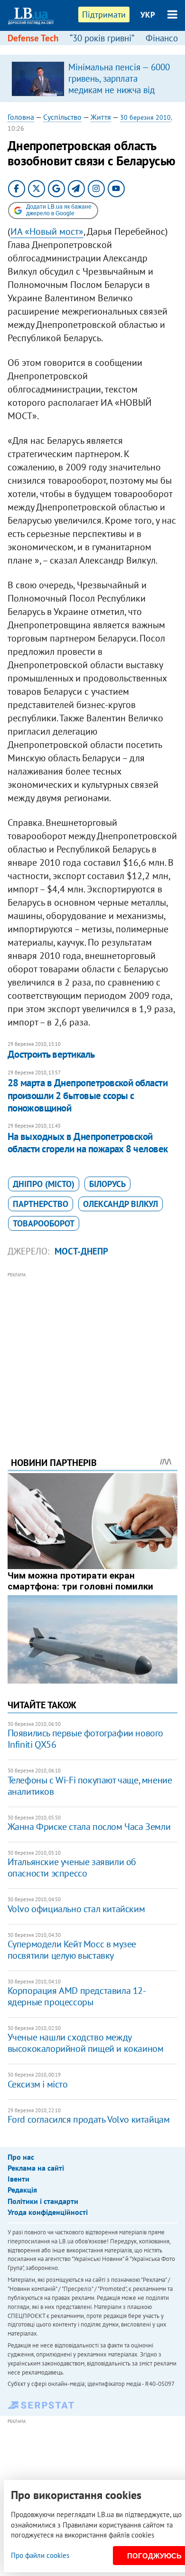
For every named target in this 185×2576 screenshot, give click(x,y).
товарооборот (44, 1223)
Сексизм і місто (38, 2084)
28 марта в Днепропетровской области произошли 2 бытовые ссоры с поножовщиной (88, 1095)
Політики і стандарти (43, 2201)
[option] (93, 78)
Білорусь (107, 1184)
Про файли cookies (40, 2555)
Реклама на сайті (36, 2168)
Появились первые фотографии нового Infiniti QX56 (85, 1739)
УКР (148, 15)
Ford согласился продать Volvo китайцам (89, 2119)
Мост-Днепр (81, 1251)
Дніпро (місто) (44, 1184)
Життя (101, 117)
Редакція (22, 2190)
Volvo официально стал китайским (76, 1909)
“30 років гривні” (102, 38)
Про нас (21, 2157)
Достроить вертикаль (51, 1054)
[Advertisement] (93, 1351)
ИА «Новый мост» (47, 231)
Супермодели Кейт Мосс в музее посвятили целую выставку (72, 1950)
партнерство (41, 1204)
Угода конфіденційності (48, 2212)
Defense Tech (33, 38)
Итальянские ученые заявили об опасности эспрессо (72, 1867)
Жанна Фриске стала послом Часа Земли (89, 1827)
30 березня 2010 (145, 117)
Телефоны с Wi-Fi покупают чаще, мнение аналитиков (90, 1786)
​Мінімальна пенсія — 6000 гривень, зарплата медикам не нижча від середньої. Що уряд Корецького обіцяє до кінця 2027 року (119, 96)
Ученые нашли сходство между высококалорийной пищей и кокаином (86, 2043)
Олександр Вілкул (120, 1204)
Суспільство (62, 117)
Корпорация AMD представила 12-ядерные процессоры (77, 1996)
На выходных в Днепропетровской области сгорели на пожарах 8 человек (88, 1143)
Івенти (18, 2179)
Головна (21, 117)
